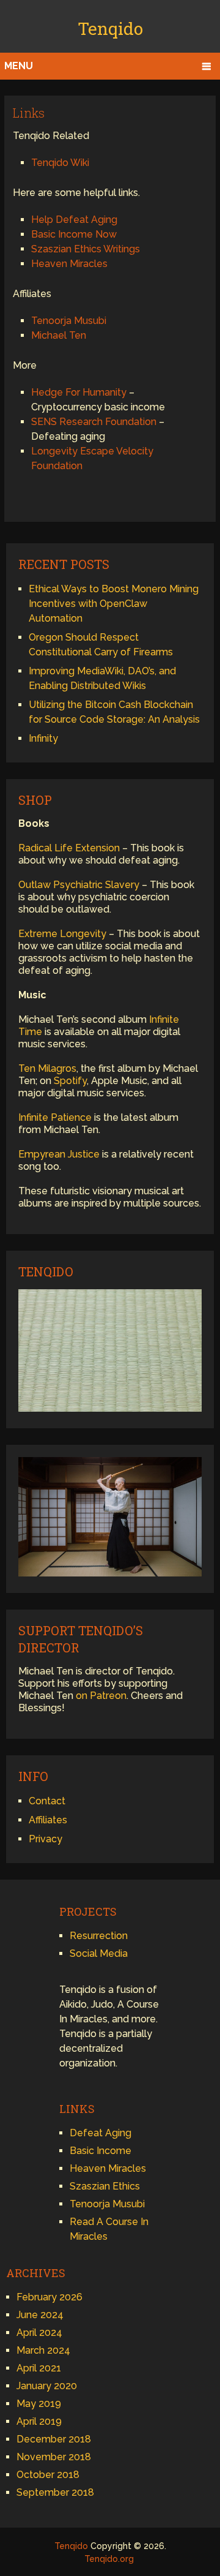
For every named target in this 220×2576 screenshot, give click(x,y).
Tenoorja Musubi (69, 321)
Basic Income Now (74, 234)
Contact (47, 1801)
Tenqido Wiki (60, 163)
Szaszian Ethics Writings (86, 249)
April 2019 (39, 2421)
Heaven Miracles (69, 264)
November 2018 (54, 2457)
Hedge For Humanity (79, 392)
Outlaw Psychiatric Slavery (79, 885)
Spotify (70, 1081)
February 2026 (50, 2297)
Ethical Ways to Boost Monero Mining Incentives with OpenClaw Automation (114, 604)
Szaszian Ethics (105, 2186)
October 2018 (48, 2475)
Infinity (43, 738)
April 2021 (39, 2368)
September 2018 (55, 2492)
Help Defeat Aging (74, 220)
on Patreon (101, 1696)
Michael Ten (59, 335)
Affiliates (48, 1820)
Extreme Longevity (62, 934)
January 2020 (47, 2386)
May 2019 (39, 2404)
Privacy (46, 1839)
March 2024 (43, 2350)
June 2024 (40, 2315)
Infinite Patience (55, 1117)
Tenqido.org (109, 2559)
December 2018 (54, 2439)
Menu (19, 66)
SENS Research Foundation (94, 422)
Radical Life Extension (69, 848)
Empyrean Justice (59, 1154)
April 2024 (39, 2333)
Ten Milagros (47, 1068)
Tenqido (110, 28)
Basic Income (101, 2151)
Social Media (99, 1953)
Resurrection (99, 1936)
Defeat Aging (101, 2133)
